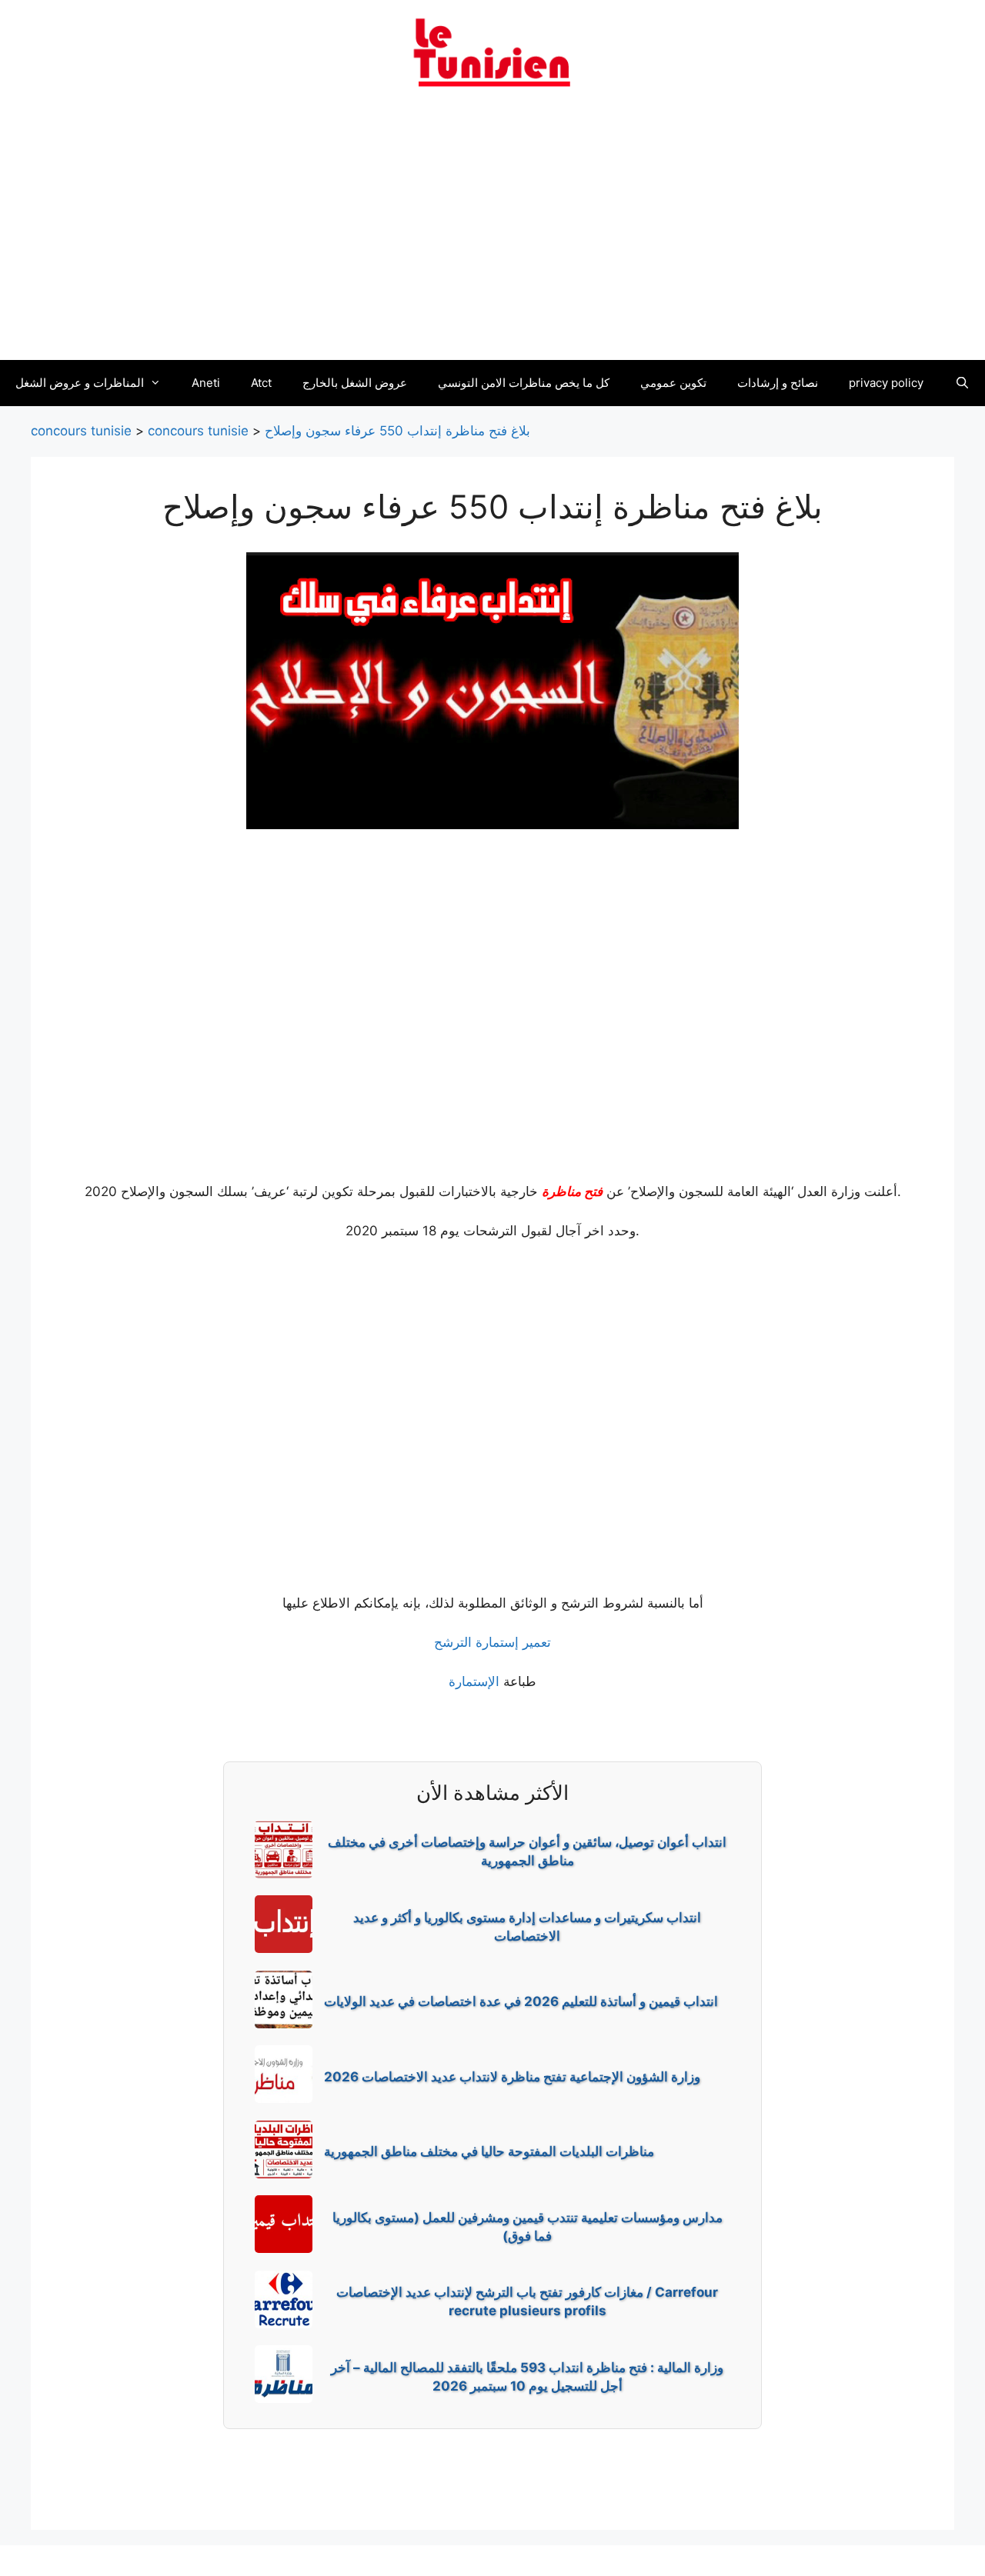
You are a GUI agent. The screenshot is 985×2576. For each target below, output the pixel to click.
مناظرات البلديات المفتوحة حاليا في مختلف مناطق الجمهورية (489, 2151)
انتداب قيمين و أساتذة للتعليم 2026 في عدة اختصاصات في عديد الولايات (521, 2001)
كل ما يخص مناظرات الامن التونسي (524, 383)
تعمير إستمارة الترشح (492, 1642)
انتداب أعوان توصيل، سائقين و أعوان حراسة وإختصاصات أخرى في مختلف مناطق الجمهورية (527, 1851)
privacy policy (886, 383)
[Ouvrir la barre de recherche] (962, 383)
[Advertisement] (492, 233)
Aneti (206, 383)
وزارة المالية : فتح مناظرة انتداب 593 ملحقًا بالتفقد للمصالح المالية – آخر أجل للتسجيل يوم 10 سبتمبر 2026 (527, 2377)
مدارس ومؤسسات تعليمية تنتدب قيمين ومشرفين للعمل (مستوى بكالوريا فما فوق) (528, 2227)
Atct (261, 383)
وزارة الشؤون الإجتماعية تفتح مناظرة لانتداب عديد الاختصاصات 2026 (512, 2077)
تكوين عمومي (673, 383)
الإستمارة (474, 1681)
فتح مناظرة (572, 1191)
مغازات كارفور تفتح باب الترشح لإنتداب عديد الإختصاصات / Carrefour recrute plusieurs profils (527, 2301)
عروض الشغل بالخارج (355, 383)
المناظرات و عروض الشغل (80, 383)
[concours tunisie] (492, 52)
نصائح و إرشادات (778, 383)
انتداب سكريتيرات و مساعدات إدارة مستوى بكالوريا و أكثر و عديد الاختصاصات (527, 1927)
